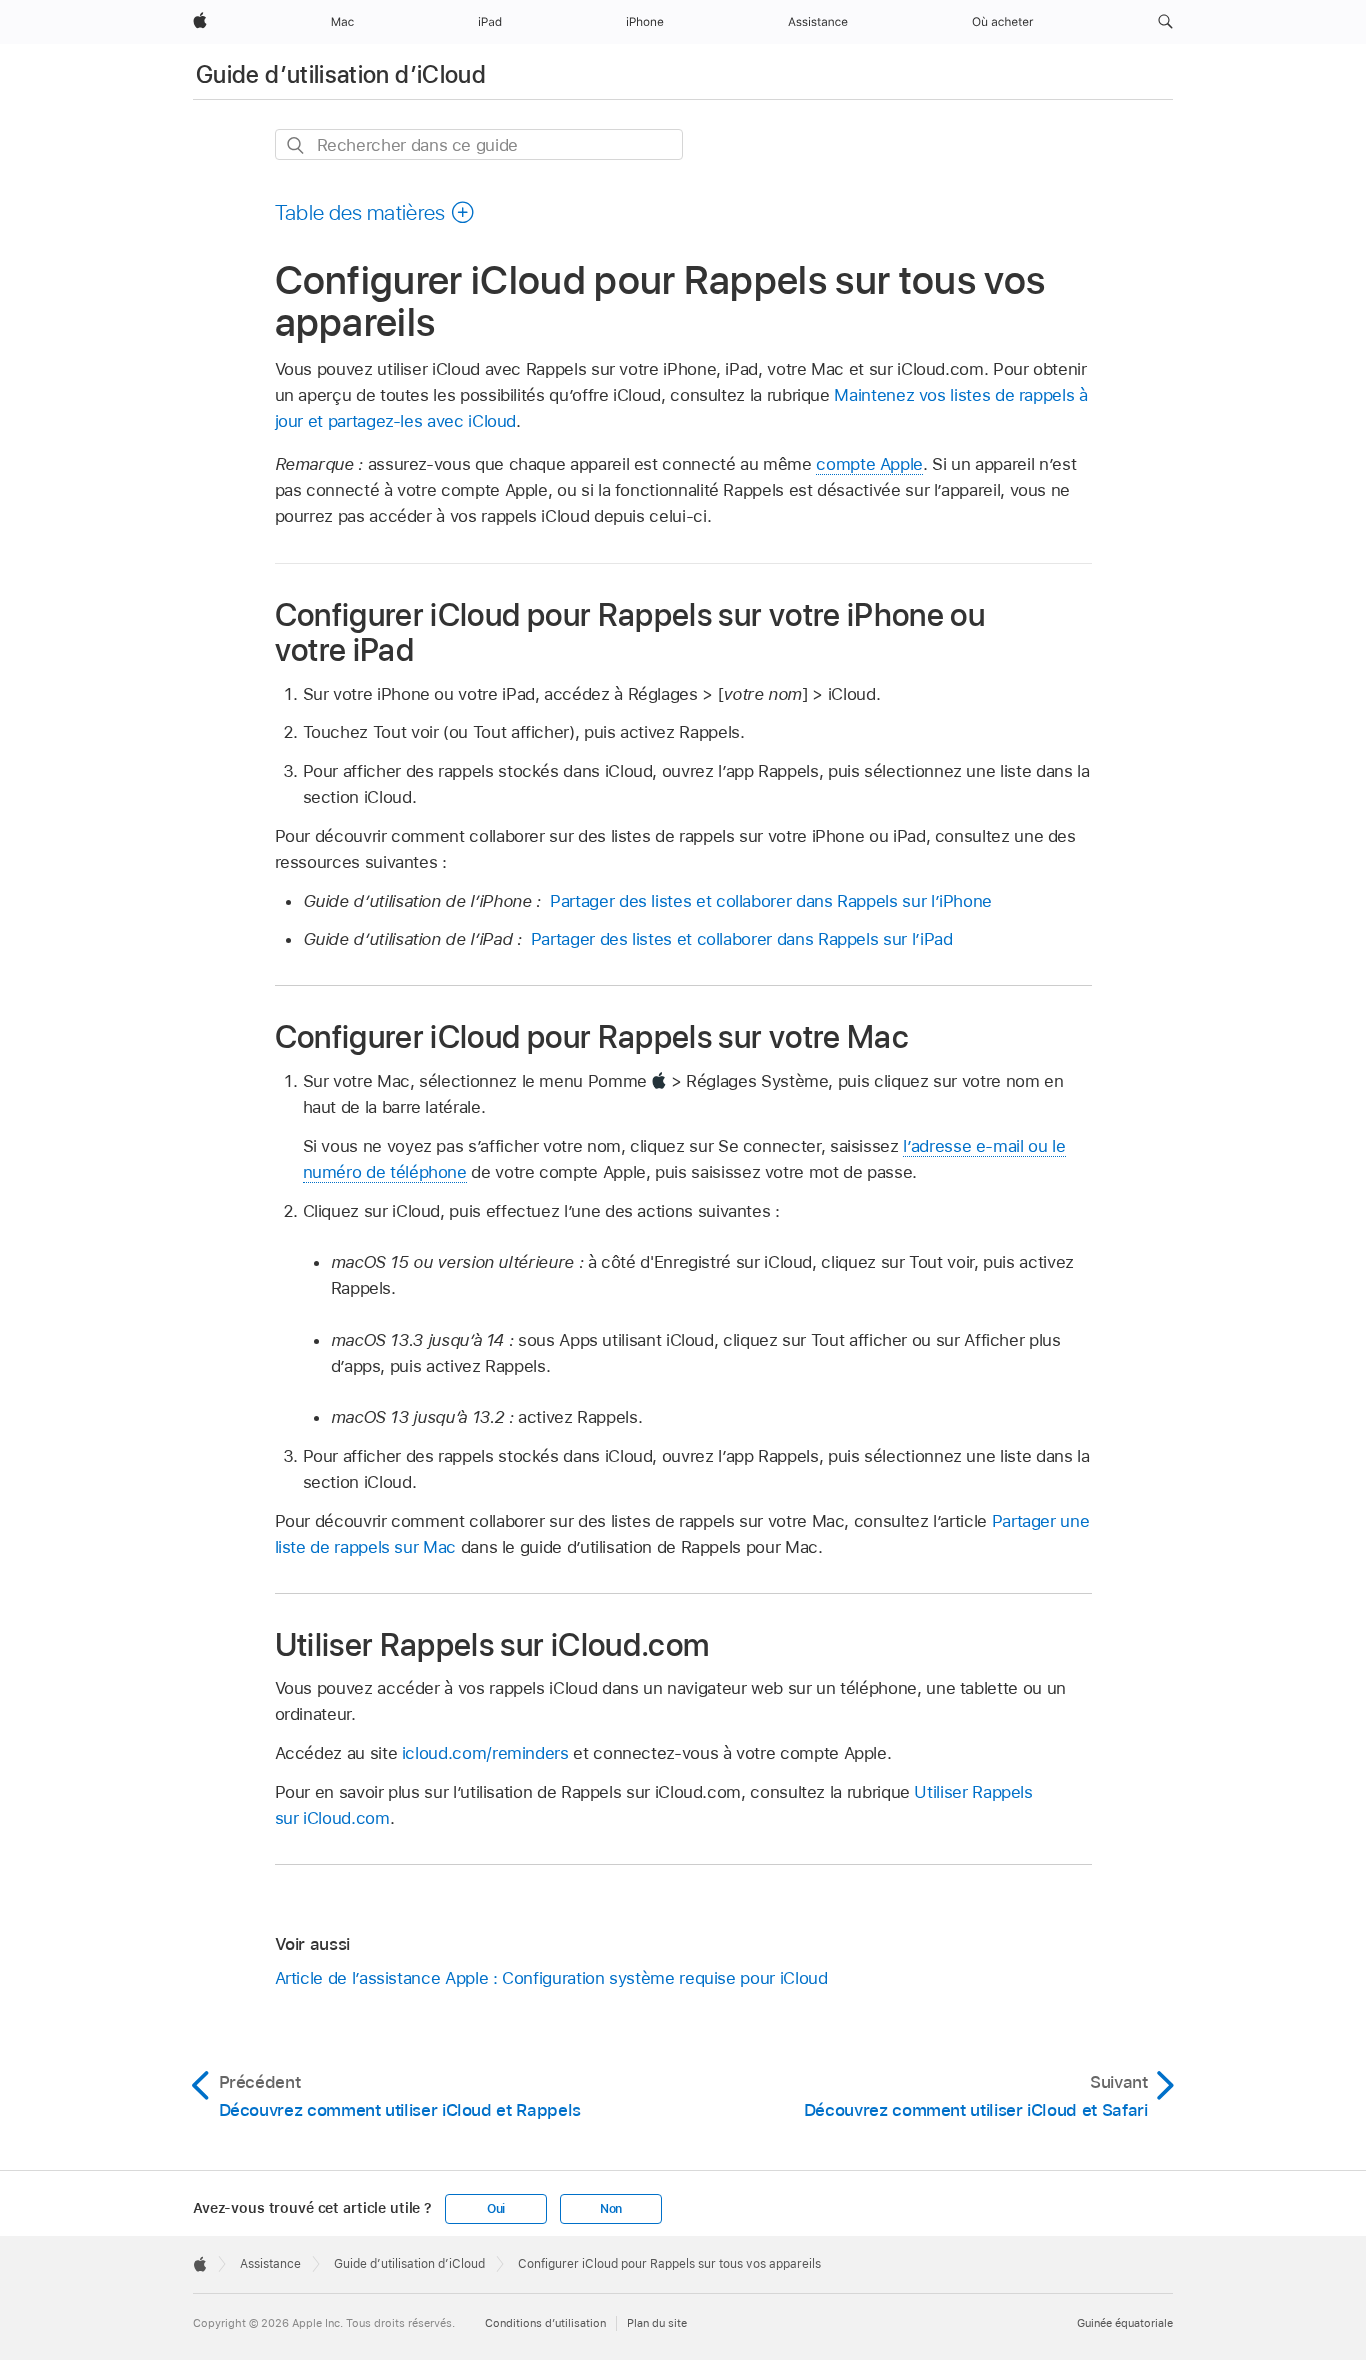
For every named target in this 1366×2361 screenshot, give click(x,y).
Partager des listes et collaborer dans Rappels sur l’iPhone (771, 901)
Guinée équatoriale (1125, 2323)
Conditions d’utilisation (545, 2323)
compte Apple (869, 464)
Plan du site (657, 2323)
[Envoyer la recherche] (296, 145)
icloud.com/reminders (485, 1753)
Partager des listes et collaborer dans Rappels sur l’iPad (742, 939)
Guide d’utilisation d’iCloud (341, 74)
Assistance (270, 2264)
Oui (496, 2209)
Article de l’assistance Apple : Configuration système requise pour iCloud (551, 1978)
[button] (1165, 22)
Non (611, 2209)
